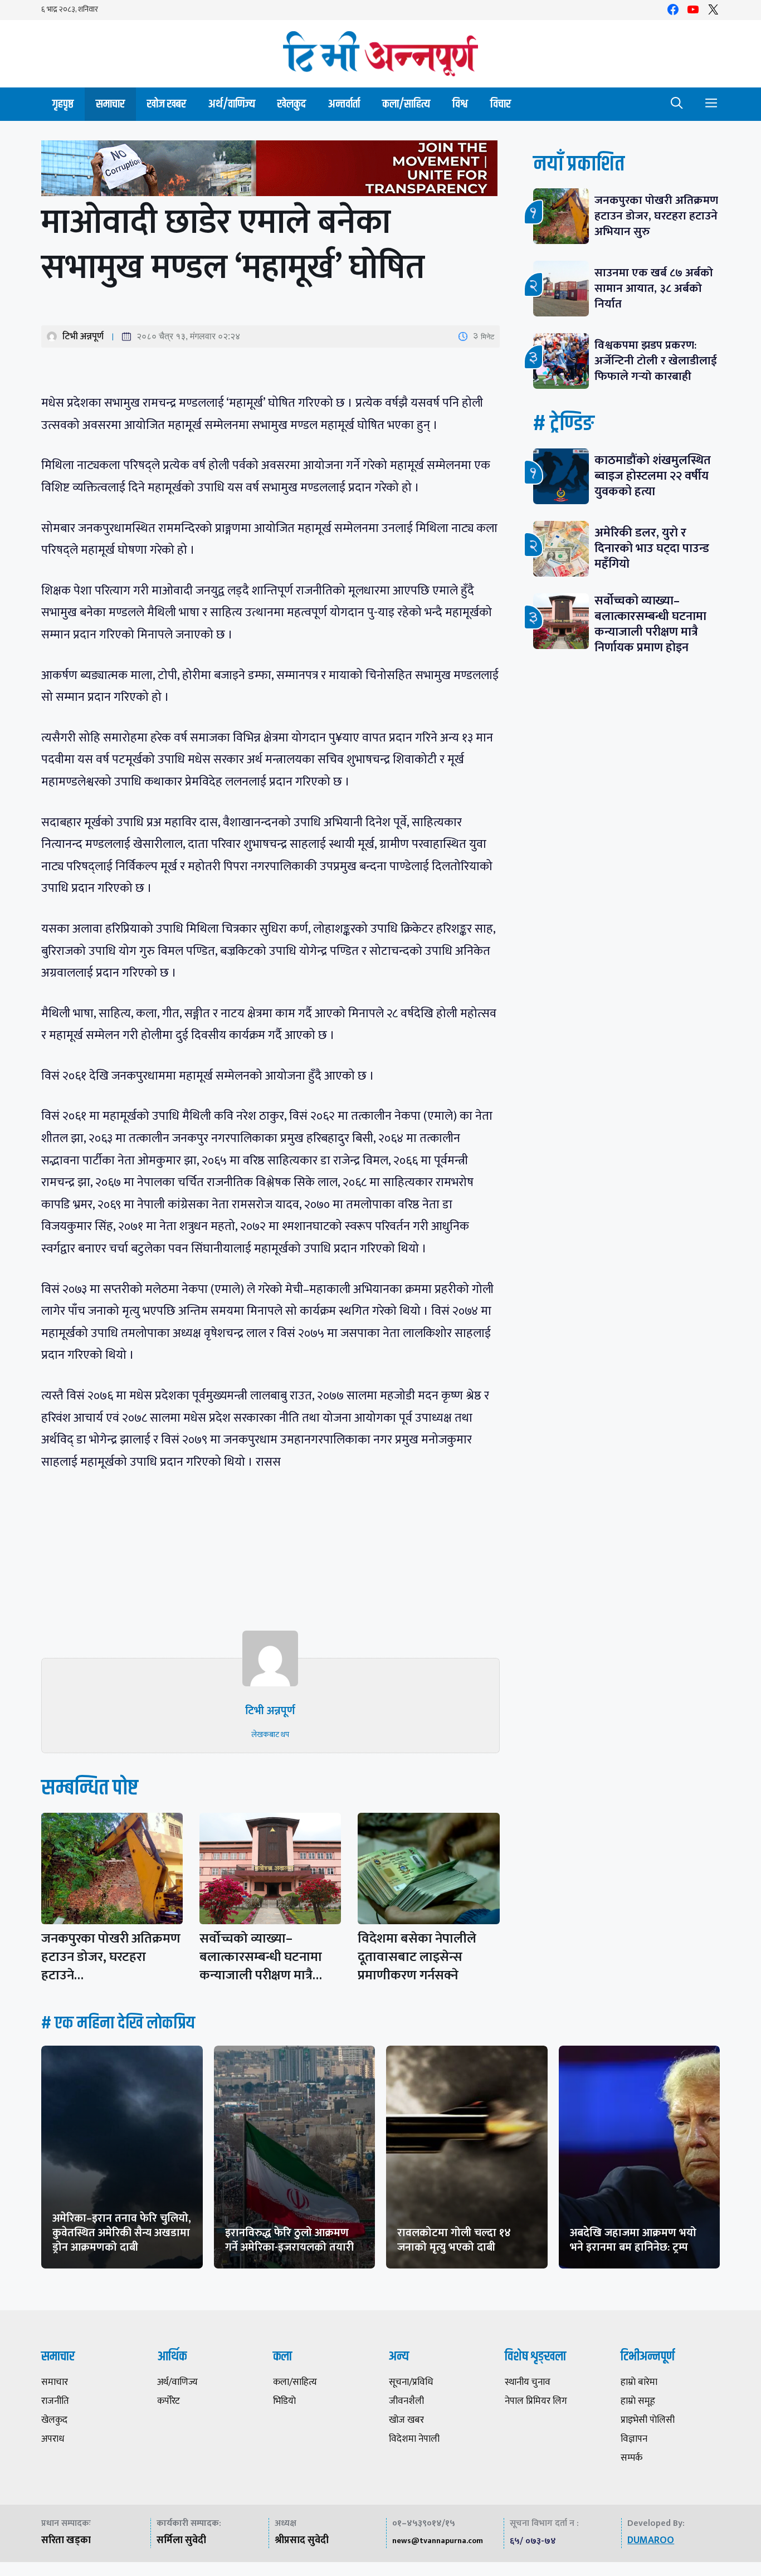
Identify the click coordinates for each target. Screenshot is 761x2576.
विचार (501, 104)
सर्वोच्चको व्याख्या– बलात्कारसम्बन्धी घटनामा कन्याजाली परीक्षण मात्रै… (261, 1957)
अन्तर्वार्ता (344, 104)
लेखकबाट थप (270, 1735)
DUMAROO (651, 2540)
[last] (270, 171)
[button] (677, 104)
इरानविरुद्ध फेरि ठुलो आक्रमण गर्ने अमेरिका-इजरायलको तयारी (289, 2240)
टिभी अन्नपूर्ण (83, 336)
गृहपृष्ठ (63, 104)
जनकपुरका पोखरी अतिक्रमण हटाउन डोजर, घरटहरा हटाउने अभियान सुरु (656, 216)
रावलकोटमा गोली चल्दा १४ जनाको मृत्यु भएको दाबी (454, 2240)
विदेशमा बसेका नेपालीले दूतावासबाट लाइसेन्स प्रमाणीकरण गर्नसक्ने (417, 1957)
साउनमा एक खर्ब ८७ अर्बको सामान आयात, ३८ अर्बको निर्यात (654, 288)
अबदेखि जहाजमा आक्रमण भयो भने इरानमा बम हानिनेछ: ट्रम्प (633, 2240)
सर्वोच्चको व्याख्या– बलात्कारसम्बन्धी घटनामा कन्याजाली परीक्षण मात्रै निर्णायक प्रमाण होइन (650, 624)
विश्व (460, 104)
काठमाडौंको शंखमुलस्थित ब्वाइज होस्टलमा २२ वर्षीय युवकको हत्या (653, 476)
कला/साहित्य (406, 104)
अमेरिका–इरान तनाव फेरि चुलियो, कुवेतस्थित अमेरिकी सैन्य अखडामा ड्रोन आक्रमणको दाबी (122, 2233)
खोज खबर (167, 104)
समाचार (110, 104)
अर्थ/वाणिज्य (232, 104)
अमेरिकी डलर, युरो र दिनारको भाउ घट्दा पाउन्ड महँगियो (652, 548)
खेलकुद (292, 104)
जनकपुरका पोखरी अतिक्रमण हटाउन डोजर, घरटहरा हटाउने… (111, 1957)
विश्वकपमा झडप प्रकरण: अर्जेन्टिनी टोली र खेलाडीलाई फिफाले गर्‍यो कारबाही (656, 361)
